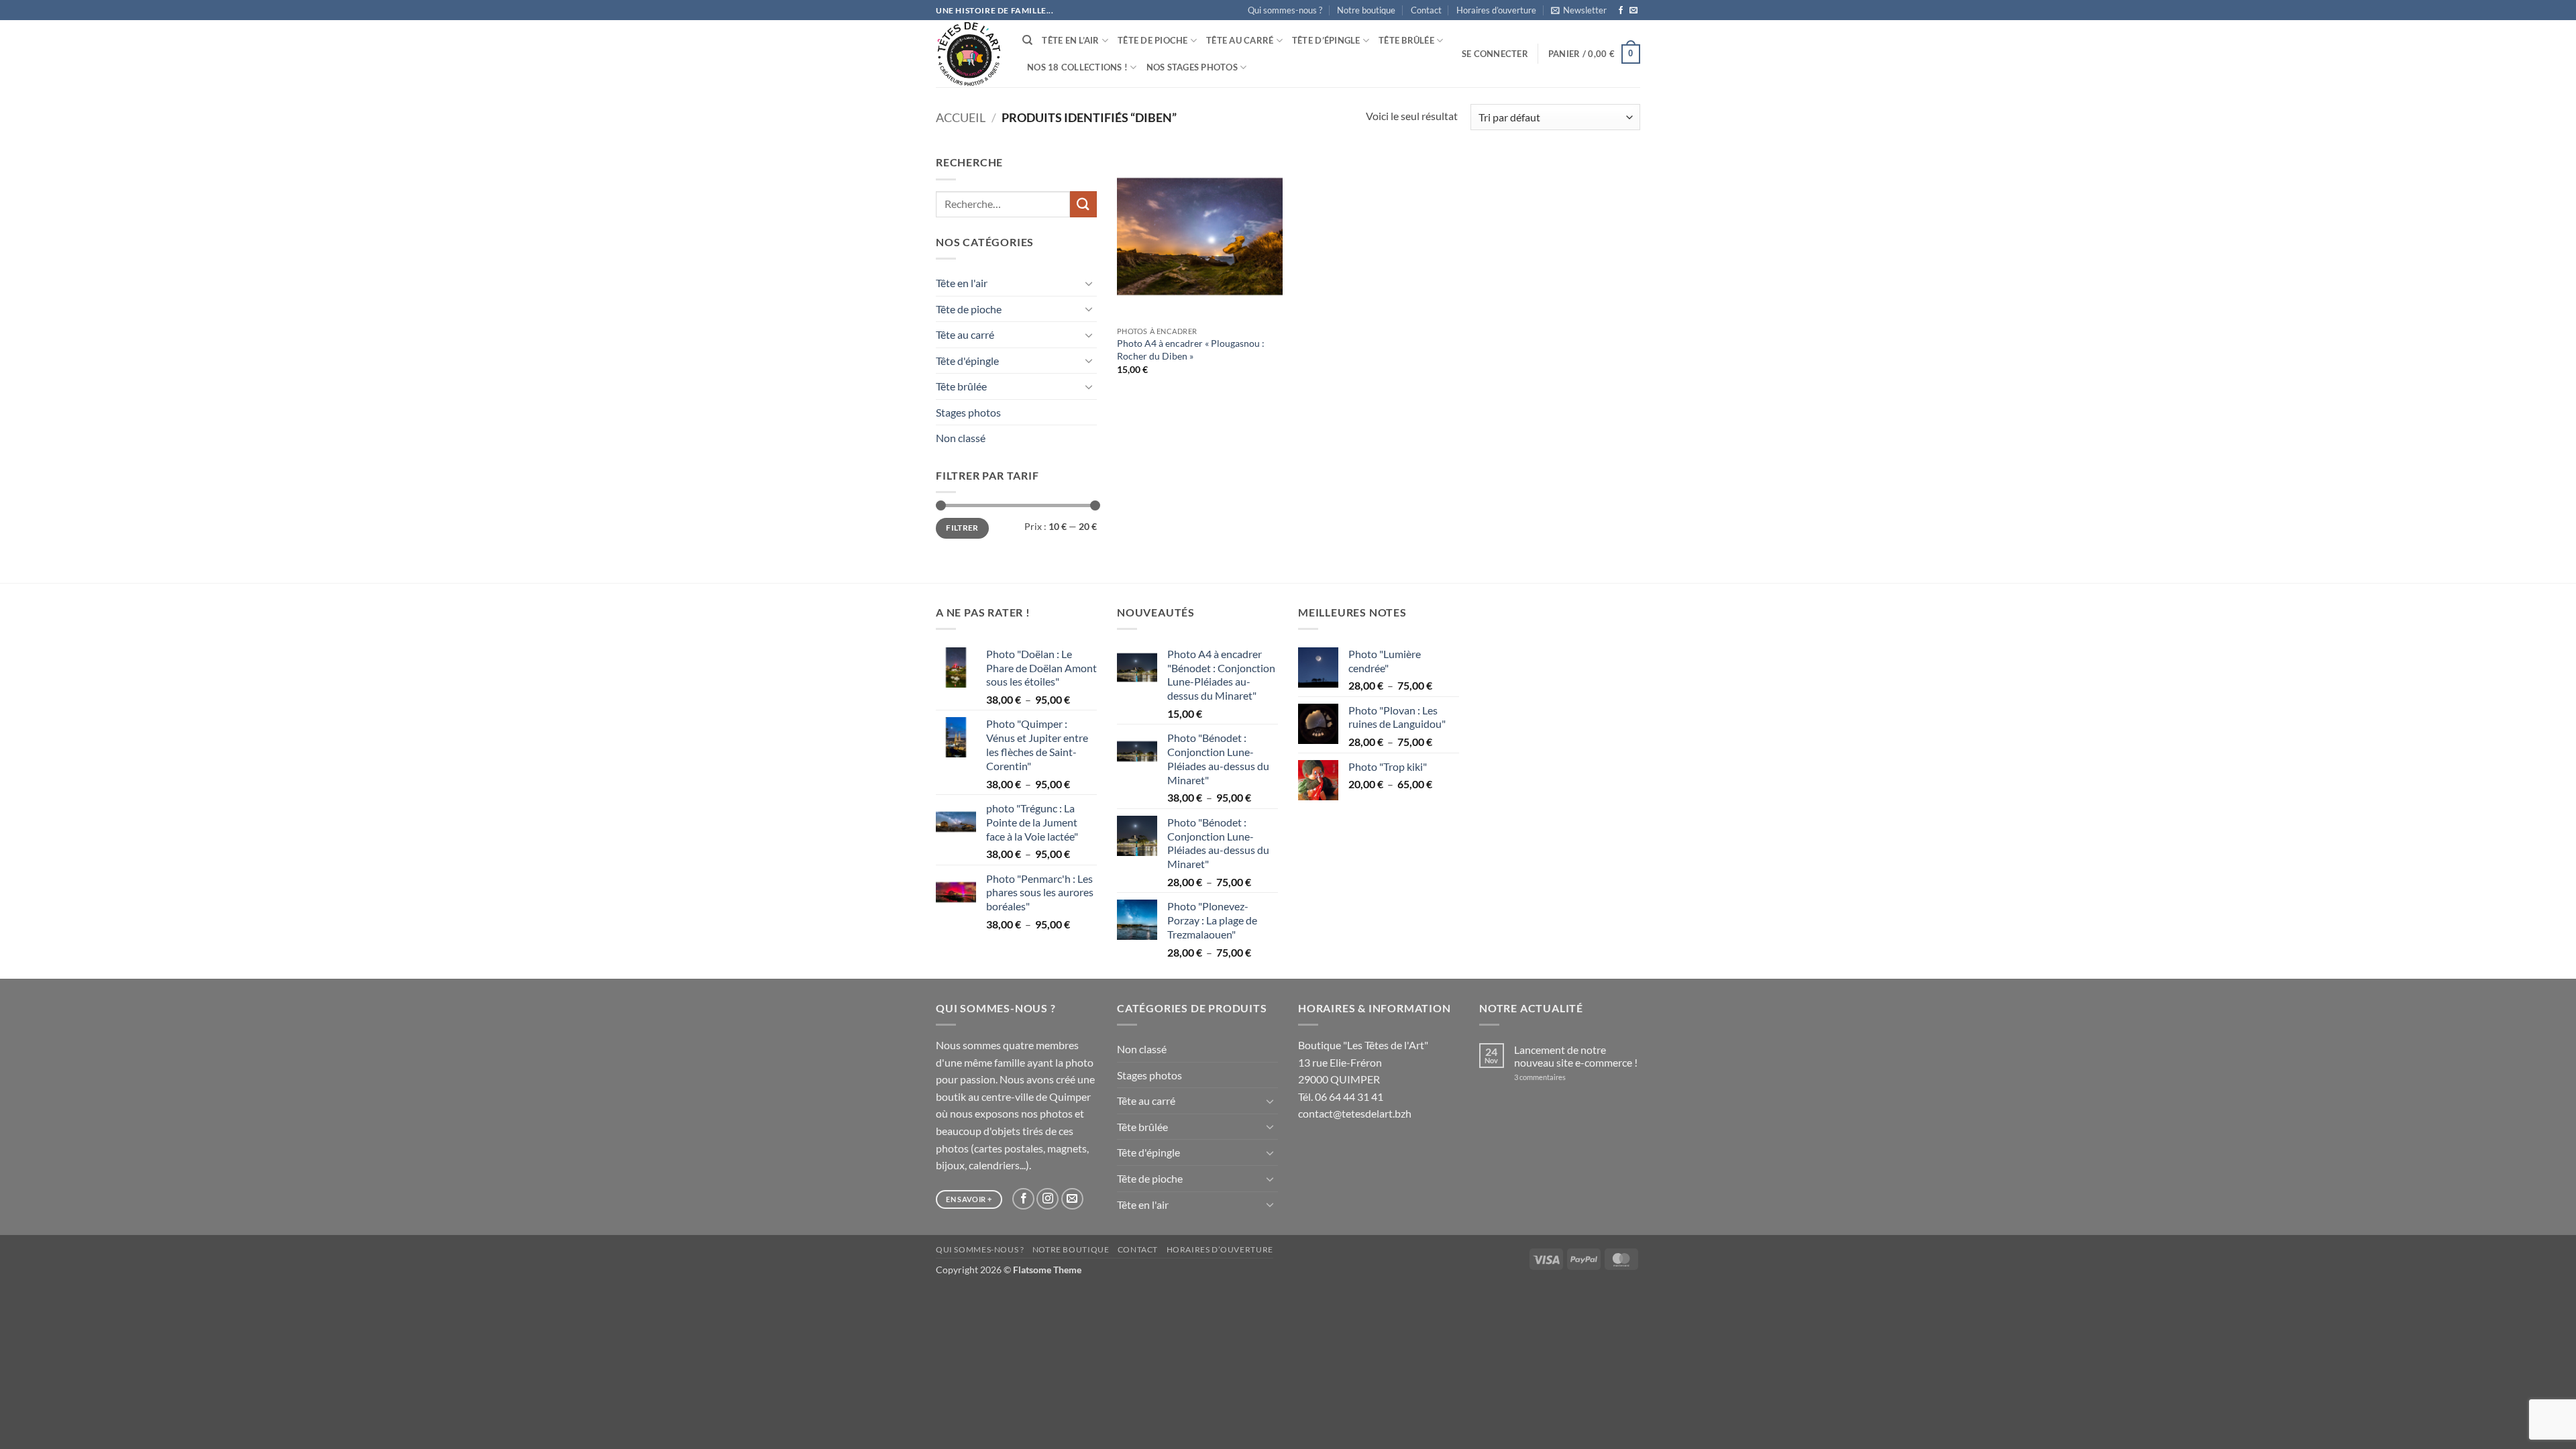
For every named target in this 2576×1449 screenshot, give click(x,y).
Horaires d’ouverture (1496, 10)
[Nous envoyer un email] (1633, 11)
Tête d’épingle (1326, 40)
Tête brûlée (1406, 40)
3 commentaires (1558, 1077)
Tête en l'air (962, 283)
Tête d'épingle (967, 361)
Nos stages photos (1192, 67)
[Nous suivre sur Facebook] (1621, 11)
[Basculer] (1089, 283)
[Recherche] (1027, 40)
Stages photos (968, 412)
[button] (1579, 10)
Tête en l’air (1070, 40)
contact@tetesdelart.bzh (1355, 1113)
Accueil (961, 117)
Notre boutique (1366, 10)
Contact (1426, 10)
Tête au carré (1240, 40)
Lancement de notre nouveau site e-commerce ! (1576, 1056)
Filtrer (962, 528)
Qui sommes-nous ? (1285, 10)
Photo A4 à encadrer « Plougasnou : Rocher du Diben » (1191, 350)
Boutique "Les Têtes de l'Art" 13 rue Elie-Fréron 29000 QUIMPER (1363, 1062)
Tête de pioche (1153, 40)
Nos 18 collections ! (1077, 67)
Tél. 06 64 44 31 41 (1341, 1096)
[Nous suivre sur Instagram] (1048, 1199)
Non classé (961, 438)
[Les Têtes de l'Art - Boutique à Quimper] (969, 54)
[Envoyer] (1083, 204)
